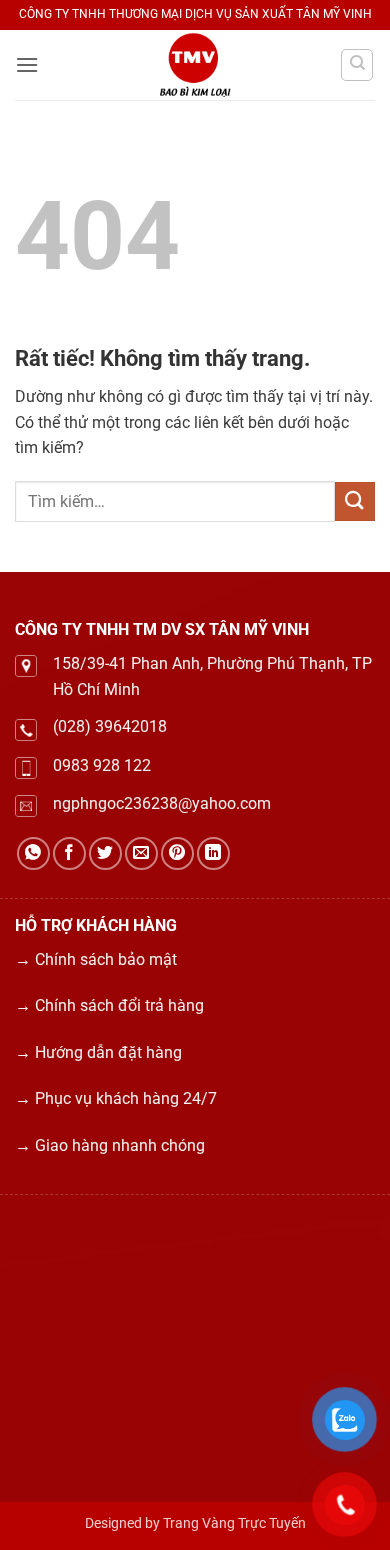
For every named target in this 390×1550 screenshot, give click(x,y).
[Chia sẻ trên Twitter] (105, 853)
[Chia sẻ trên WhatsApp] (33, 853)
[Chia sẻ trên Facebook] (69, 853)
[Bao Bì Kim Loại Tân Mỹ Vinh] (195, 65)
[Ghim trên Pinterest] (177, 853)
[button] (27, 64)
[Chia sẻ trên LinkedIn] (213, 853)
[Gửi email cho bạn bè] (141, 853)
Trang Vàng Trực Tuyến (234, 1523)
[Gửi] (355, 501)
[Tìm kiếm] (357, 65)
